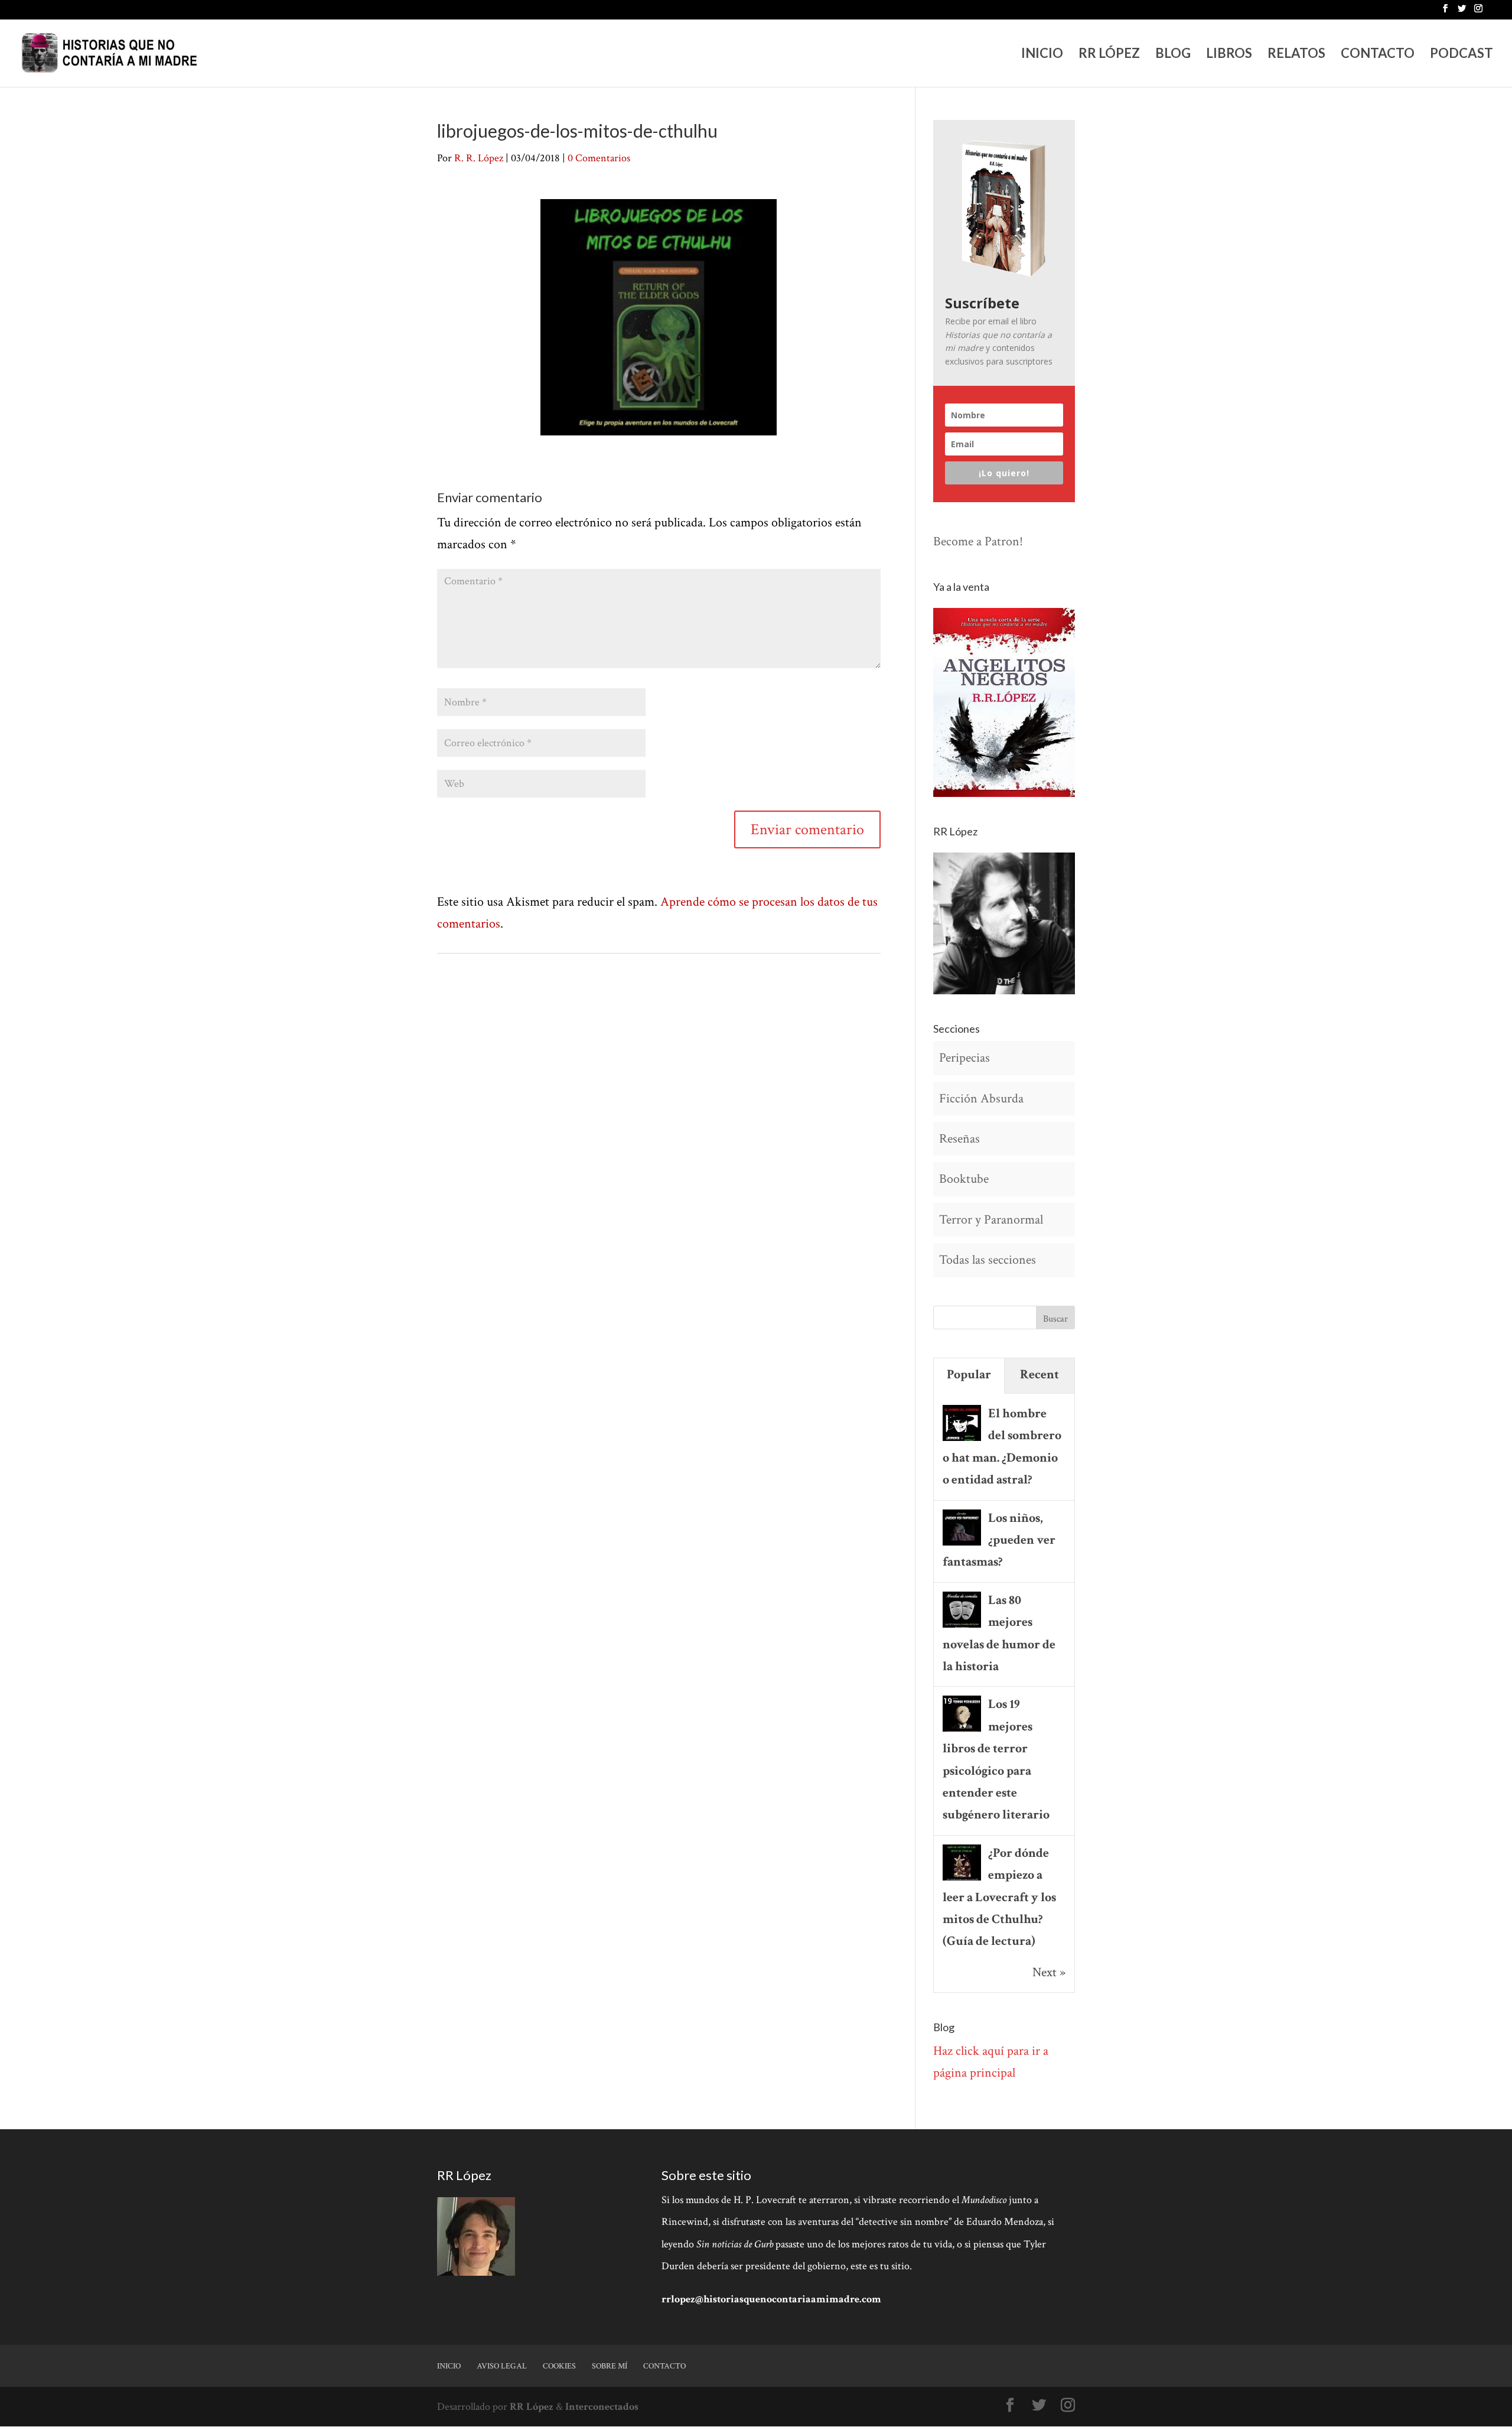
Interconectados (602, 2407)
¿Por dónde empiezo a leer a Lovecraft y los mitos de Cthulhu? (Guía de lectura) (999, 1897)
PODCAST (1462, 55)
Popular (969, 1374)
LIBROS (1229, 55)
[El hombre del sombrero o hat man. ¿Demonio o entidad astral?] (962, 1439)
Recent (1039, 1374)
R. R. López (479, 158)
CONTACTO (1378, 55)
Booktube (964, 1179)
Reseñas (959, 1139)
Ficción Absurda (981, 1099)
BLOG (1173, 55)
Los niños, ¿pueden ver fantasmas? (999, 1540)
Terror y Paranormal (991, 1220)
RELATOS (1296, 55)
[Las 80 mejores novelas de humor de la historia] (962, 1626)
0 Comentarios (599, 158)
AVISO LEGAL (502, 2366)
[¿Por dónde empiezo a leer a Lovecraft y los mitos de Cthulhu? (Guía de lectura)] (962, 1879)
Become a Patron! (978, 541)
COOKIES (559, 2366)
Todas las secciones (988, 1260)
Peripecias (964, 1058)
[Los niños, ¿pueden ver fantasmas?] (962, 1544)
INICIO (1042, 55)
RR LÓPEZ (1109, 55)
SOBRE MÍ (610, 2366)
